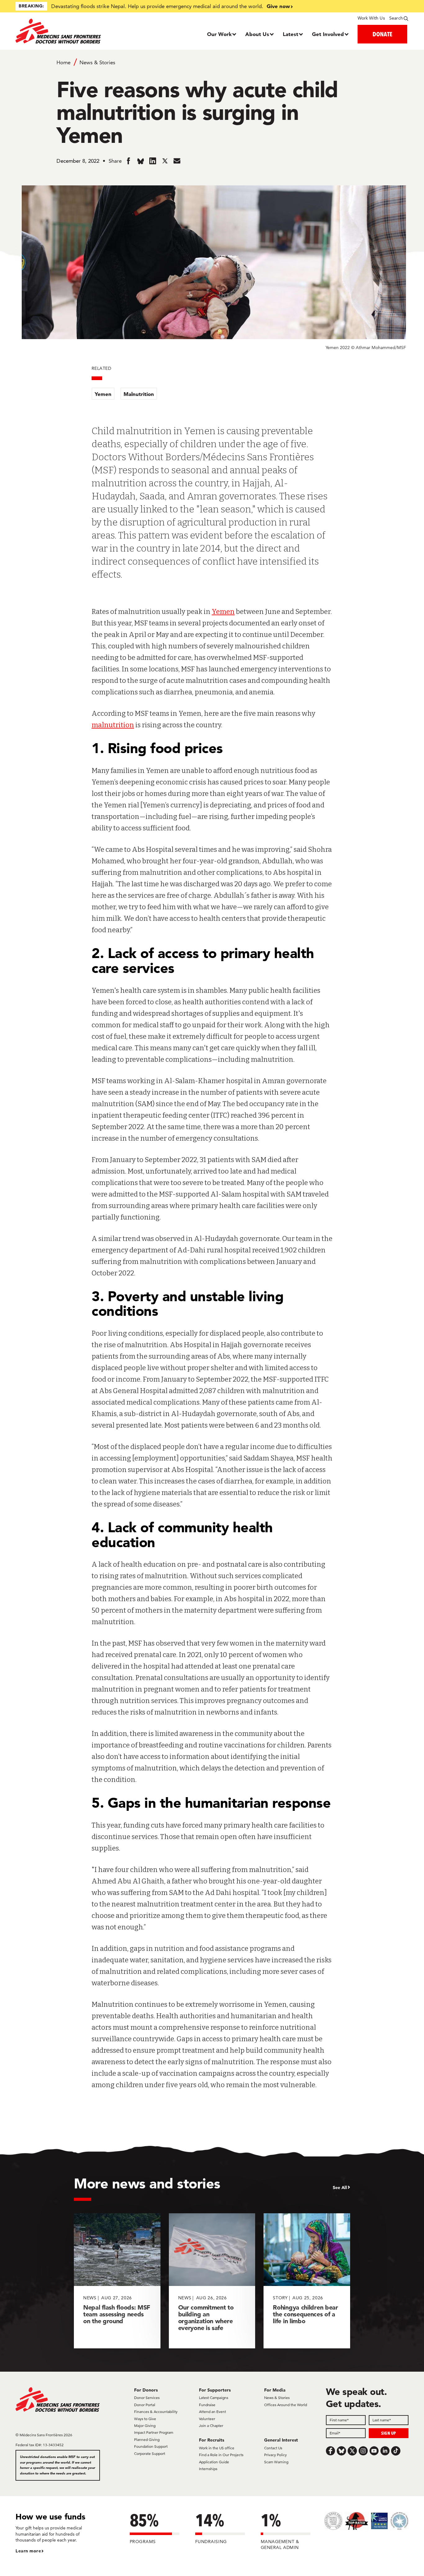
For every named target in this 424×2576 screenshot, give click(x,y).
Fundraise (207, 2405)
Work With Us (371, 18)
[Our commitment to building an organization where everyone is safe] (212, 2281)
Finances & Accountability (156, 2412)
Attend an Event (212, 2412)
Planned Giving (147, 2440)
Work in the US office (217, 2448)
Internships (208, 2469)
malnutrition (113, 725)
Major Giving (145, 2426)
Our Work (219, 34)
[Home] (65, 31)
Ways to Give (145, 2419)
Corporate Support (150, 2453)
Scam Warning (276, 2462)
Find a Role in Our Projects (221, 2455)
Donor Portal (145, 2405)
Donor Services (147, 2398)
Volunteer (207, 2419)
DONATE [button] (382, 34)
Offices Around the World (286, 2405)
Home (63, 62)
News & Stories (97, 62)
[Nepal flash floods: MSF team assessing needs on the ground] (117, 2281)
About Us (257, 34)
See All (340, 2188)
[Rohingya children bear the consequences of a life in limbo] (307, 2281)
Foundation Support (151, 2446)
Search (396, 18)
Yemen (103, 394)
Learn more (28, 2551)
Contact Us (273, 2448)
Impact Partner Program (154, 2432)
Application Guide (214, 2462)
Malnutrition (139, 394)
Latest (291, 34)
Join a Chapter (211, 2426)
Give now (278, 6)
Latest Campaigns (214, 2398)
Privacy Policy (275, 2455)
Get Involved (328, 34)
